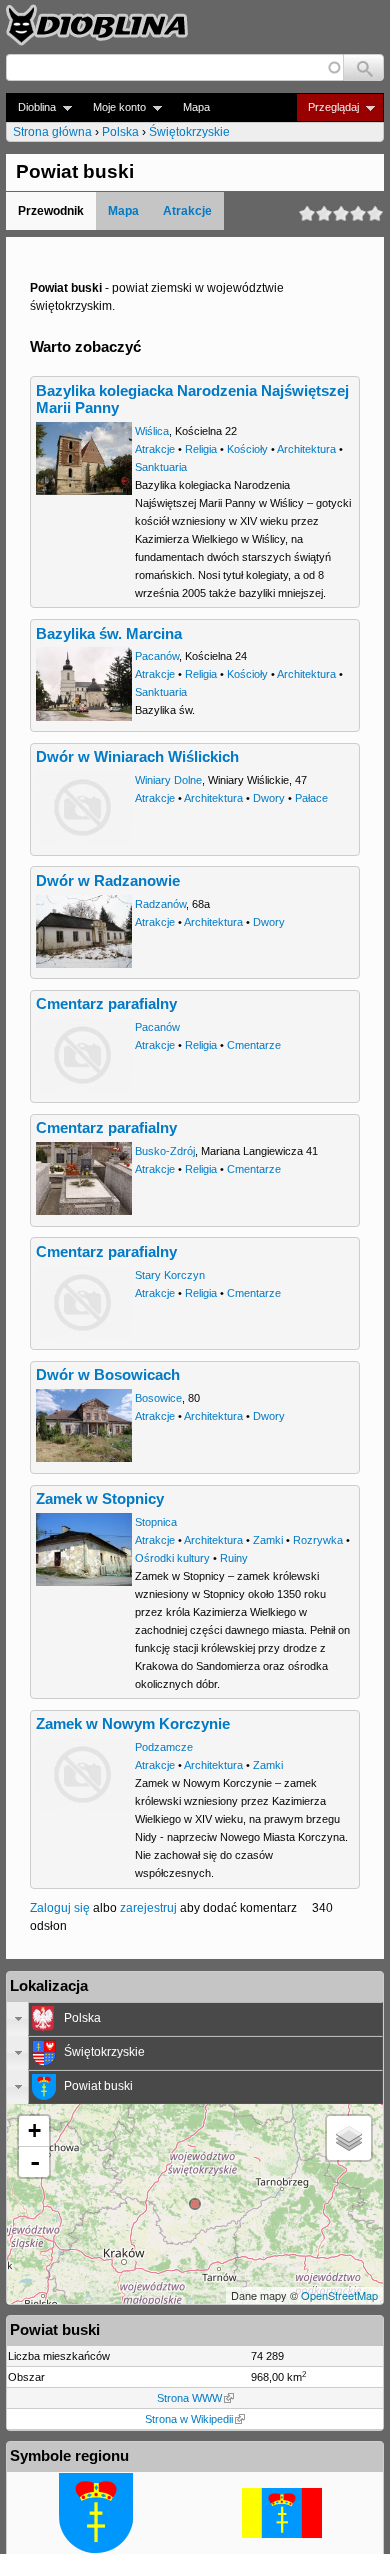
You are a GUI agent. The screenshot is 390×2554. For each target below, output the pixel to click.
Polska (120, 132)
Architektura (306, 449)
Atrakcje (187, 211)
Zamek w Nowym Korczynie (133, 1724)
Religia (201, 449)
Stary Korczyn (170, 1275)
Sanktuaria (161, 467)
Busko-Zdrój (165, 1151)
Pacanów (157, 656)
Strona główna (52, 132)
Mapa (196, 107)
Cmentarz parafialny (106, 1004)
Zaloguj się (60, 1908)
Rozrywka (318, 1540)
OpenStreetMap (339, 2295)
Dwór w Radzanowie (108, 881)
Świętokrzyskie (189, 132)
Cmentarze (254, 1045)
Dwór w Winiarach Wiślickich (137, 757)
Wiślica (152, 431)
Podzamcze (164, 1747)
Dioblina (31, 107)
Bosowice (158, 1398)
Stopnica (156, 1522)
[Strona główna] (97, 25)
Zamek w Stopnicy (100, 1499)
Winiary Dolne (168, 780)
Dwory (269, 798)
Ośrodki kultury (172, 1558)
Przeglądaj (327, 107)
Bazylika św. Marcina (109, 634)
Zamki (268, 1540)
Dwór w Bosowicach (108, 1375)
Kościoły (247, 449)
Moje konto (113, 107)
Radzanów (160, 904)
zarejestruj (148, 1908)
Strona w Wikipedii (189, 2419)
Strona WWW (189, 2398)
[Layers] (349, 2138)
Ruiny (234, 1558)
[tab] (195, 2019)
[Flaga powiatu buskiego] (282, 2534)
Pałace (311, 798)
